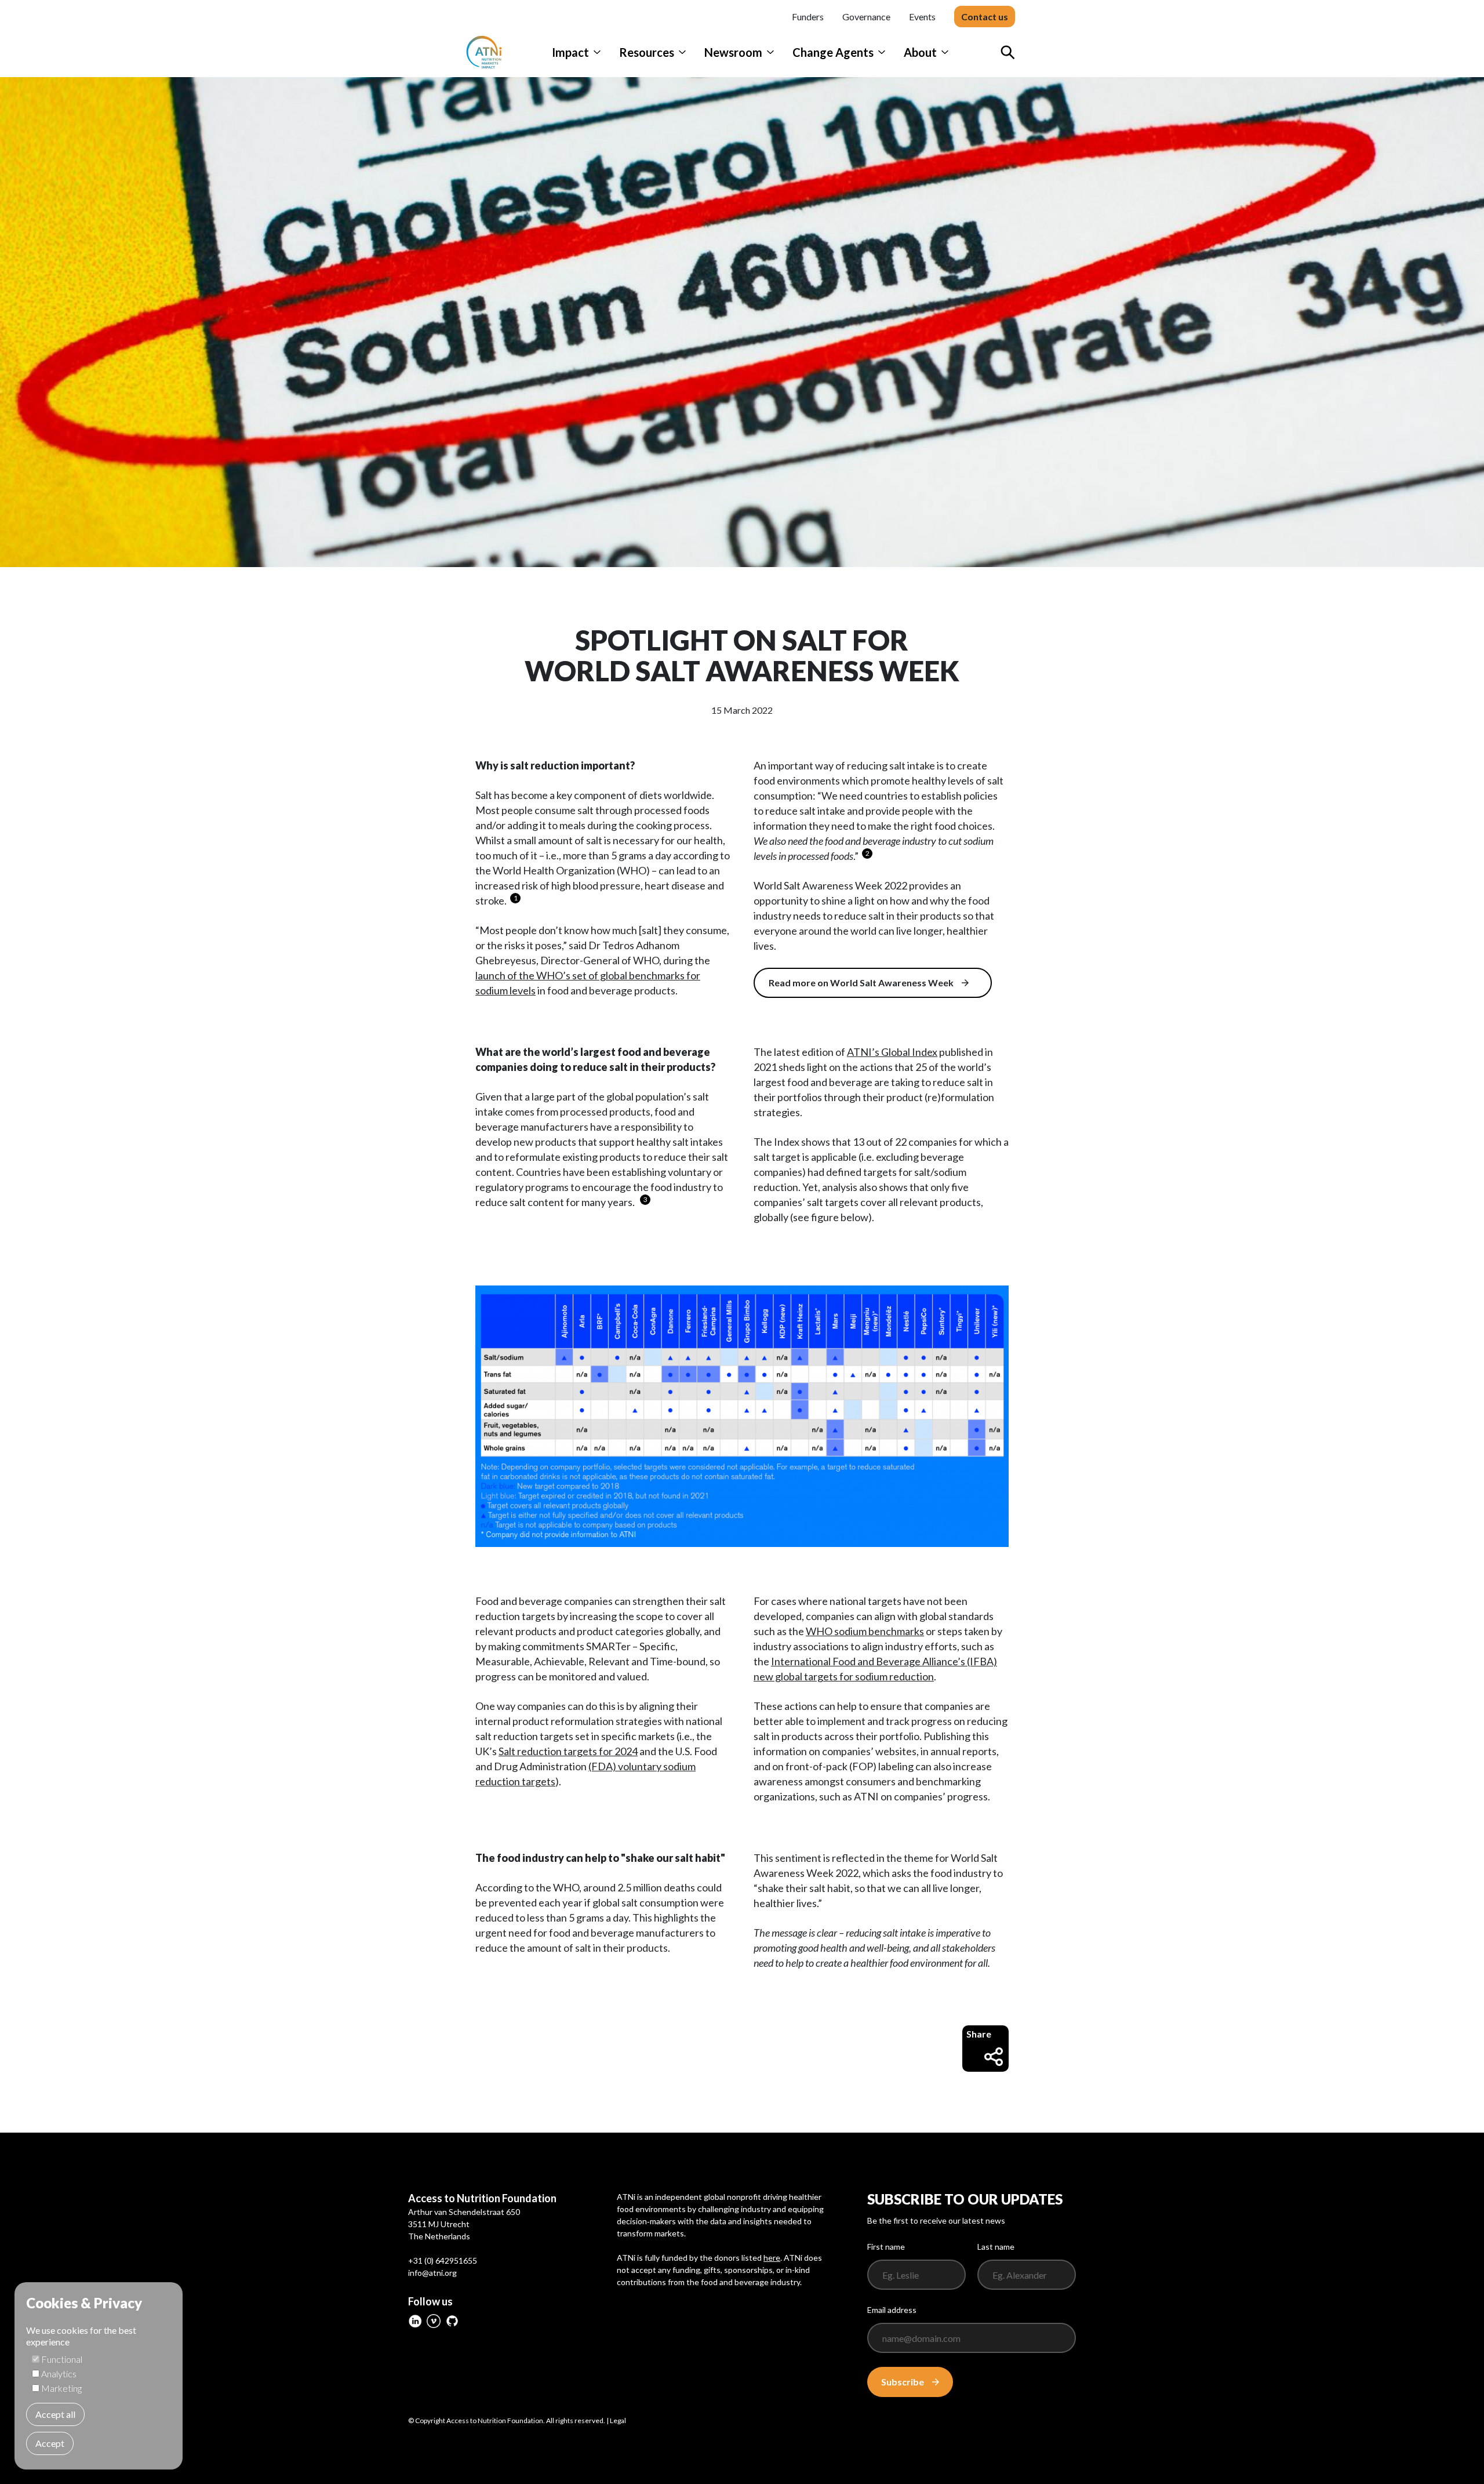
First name (886, 2247)
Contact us (985, 17)
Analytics (59, 2374)
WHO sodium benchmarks (865, 1631)
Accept (50, 2443)
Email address (892, 2310)
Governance (866, 17)
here (772, 2258)
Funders (808, 17)
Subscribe (903, 2382)
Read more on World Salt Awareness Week (861, 983)
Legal (618, 2421)
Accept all (55, 2414)
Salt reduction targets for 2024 (568, 1751)
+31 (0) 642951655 (443, 2260)
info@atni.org (432, 2273)
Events (922, 17)
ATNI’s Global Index (892, 1052)
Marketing (61, 2388)
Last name (996, 2247)
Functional (62, 2359)
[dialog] (99, 2376)
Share (979, 2034)
